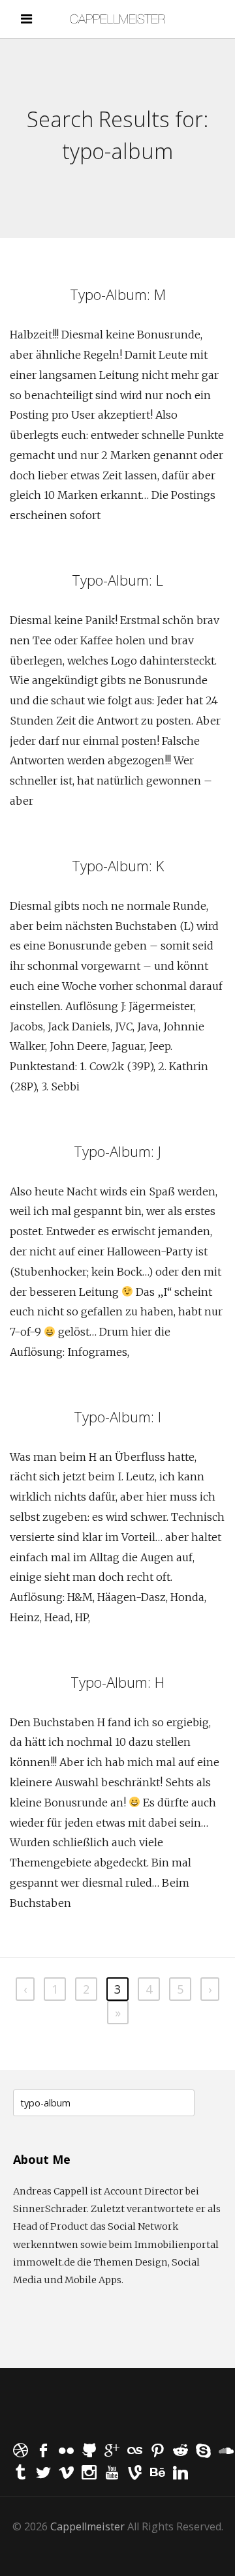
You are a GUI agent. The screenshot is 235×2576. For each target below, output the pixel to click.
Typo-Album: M (118, 294)
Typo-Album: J (117, 1151)
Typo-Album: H (117, 1682)
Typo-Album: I (117, 1416)
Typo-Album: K (118, 865)
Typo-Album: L (117, 580)
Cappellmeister (87, 2526)
